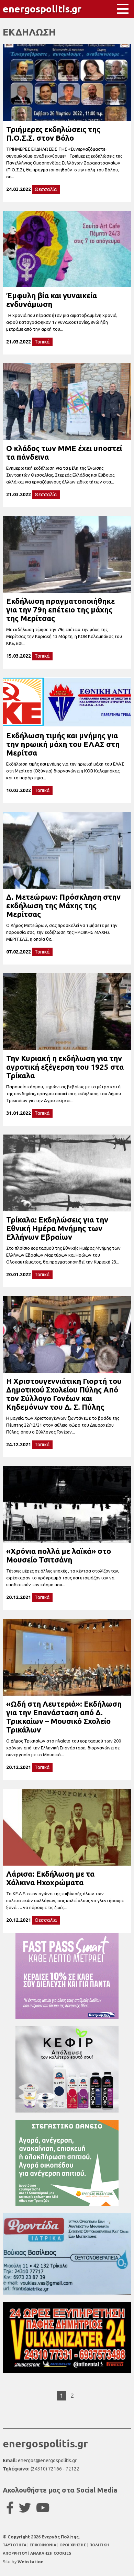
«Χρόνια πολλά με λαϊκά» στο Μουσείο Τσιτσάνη (59, 1555)
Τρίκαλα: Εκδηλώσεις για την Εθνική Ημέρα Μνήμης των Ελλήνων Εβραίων (57, 1228)
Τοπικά (42, 342)
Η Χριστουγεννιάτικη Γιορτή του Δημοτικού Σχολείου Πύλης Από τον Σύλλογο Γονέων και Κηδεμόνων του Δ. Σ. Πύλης (64, 1394)
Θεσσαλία (46, 189)
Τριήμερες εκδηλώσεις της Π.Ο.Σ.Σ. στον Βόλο (53, 133)
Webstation (31, 2562)
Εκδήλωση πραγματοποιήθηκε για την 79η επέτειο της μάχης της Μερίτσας (60, 610)
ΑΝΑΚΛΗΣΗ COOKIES (51, 2553)
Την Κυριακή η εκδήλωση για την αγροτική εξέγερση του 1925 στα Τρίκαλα (65, 1067)
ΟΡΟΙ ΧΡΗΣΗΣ (73, 2545)
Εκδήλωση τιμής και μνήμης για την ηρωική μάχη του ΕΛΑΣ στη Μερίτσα (63, 744)
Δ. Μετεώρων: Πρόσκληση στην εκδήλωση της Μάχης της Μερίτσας (63, 905)
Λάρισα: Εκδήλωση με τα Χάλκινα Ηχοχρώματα (50, 1878)
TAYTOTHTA (15, 2545)
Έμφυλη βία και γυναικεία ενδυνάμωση (52, 300)
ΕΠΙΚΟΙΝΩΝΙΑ (43, 2545)
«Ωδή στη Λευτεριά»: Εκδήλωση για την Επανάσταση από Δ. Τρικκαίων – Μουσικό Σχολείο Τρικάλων (64, 1717)
